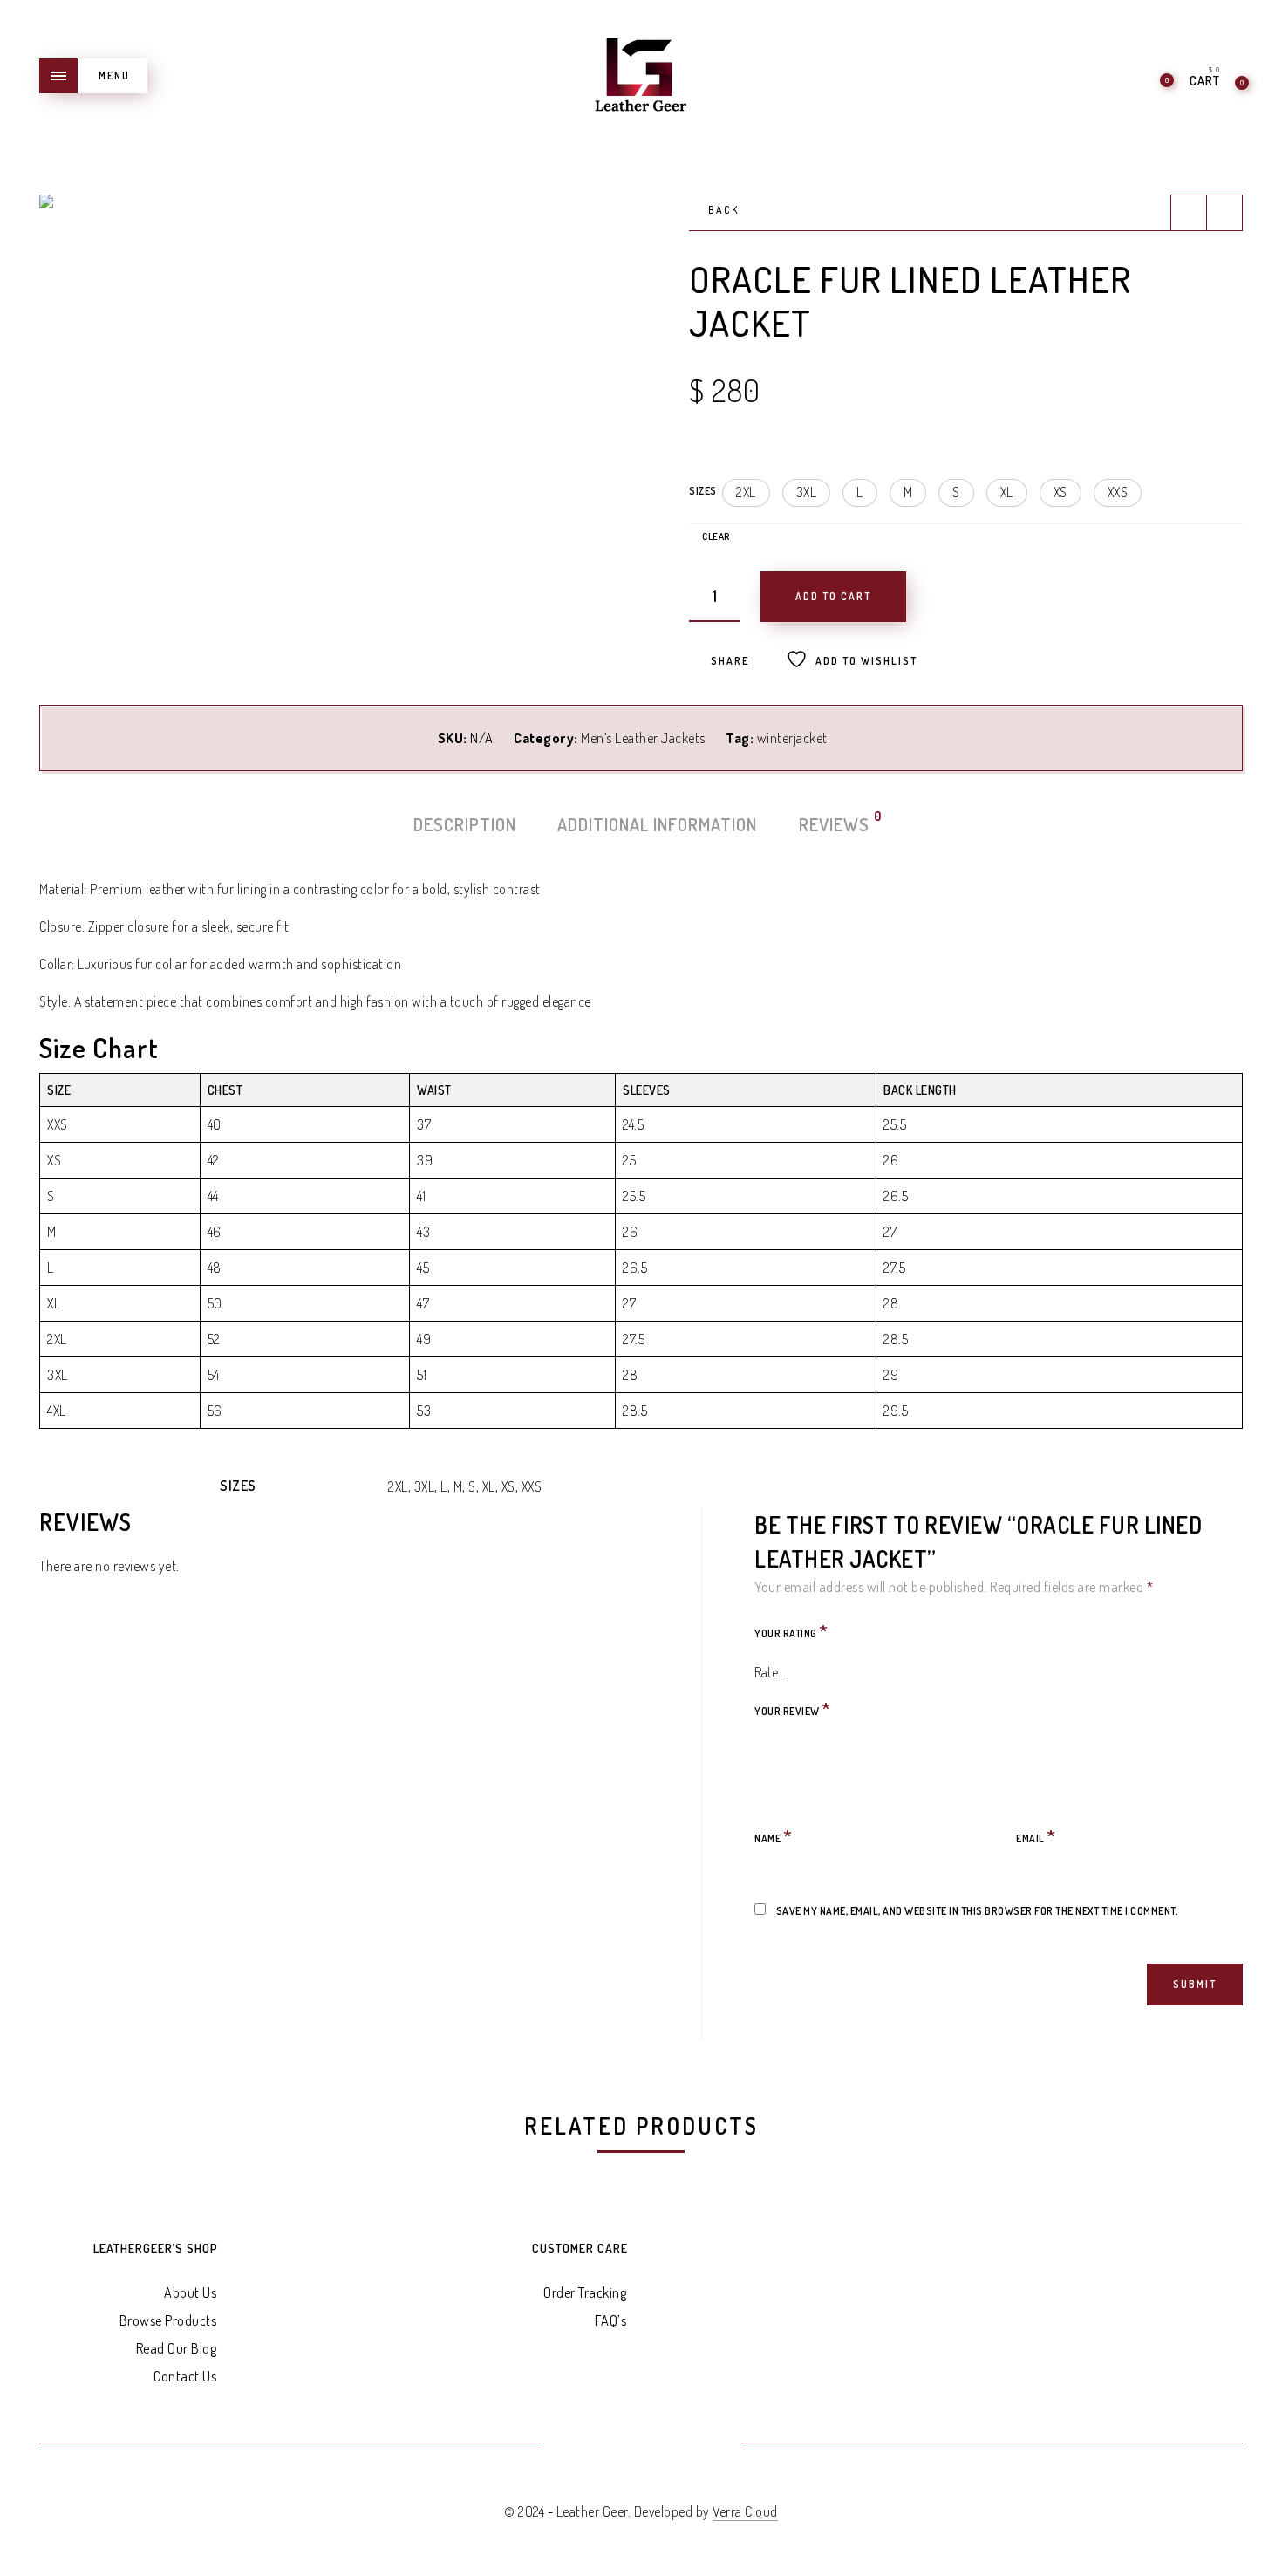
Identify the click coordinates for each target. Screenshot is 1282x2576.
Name (773, 1836)
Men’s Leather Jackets (643, 738)
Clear (716, 537)
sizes (703, 491)
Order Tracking (585, 2292)
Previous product (1189, 213)
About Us (190, 2292)
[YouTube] (620, 2444)
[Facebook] (578, 2444)
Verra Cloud (745, 2511)
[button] (746, 493)
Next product (1224, 213)
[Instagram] (704, 2444)
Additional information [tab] (657, 824)
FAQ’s (611, 2320)
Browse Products (168, 2320)
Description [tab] (465, 824)
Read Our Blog (177, 2348)
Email (1036, 1836)
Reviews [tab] (835, 823)
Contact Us (185, 2376)
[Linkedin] (662, 2444)
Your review (793, 1708)
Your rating (791, 1631)
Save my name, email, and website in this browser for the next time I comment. (978, 1911)
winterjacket (792, 738)
